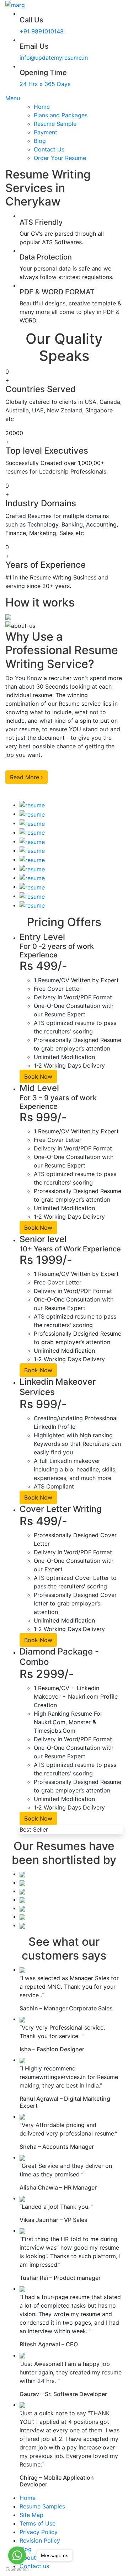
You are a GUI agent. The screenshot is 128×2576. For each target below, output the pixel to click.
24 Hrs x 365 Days (45, 84)
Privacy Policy (39, 2532)
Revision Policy (40, 2540)
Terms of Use (38, 2523)
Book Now (38, 1076)
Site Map (31, 2515)
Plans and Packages (61, 115)
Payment (46, 132)
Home (42, 107)
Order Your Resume (60, 158)
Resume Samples (42, 2506)
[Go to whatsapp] (17, 2555)
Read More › (26, 777)
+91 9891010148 (42, 31)
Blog (40, 141)
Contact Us (49, 149)
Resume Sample (55, 124)
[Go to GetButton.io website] (17, 2569)
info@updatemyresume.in (54, 58)
